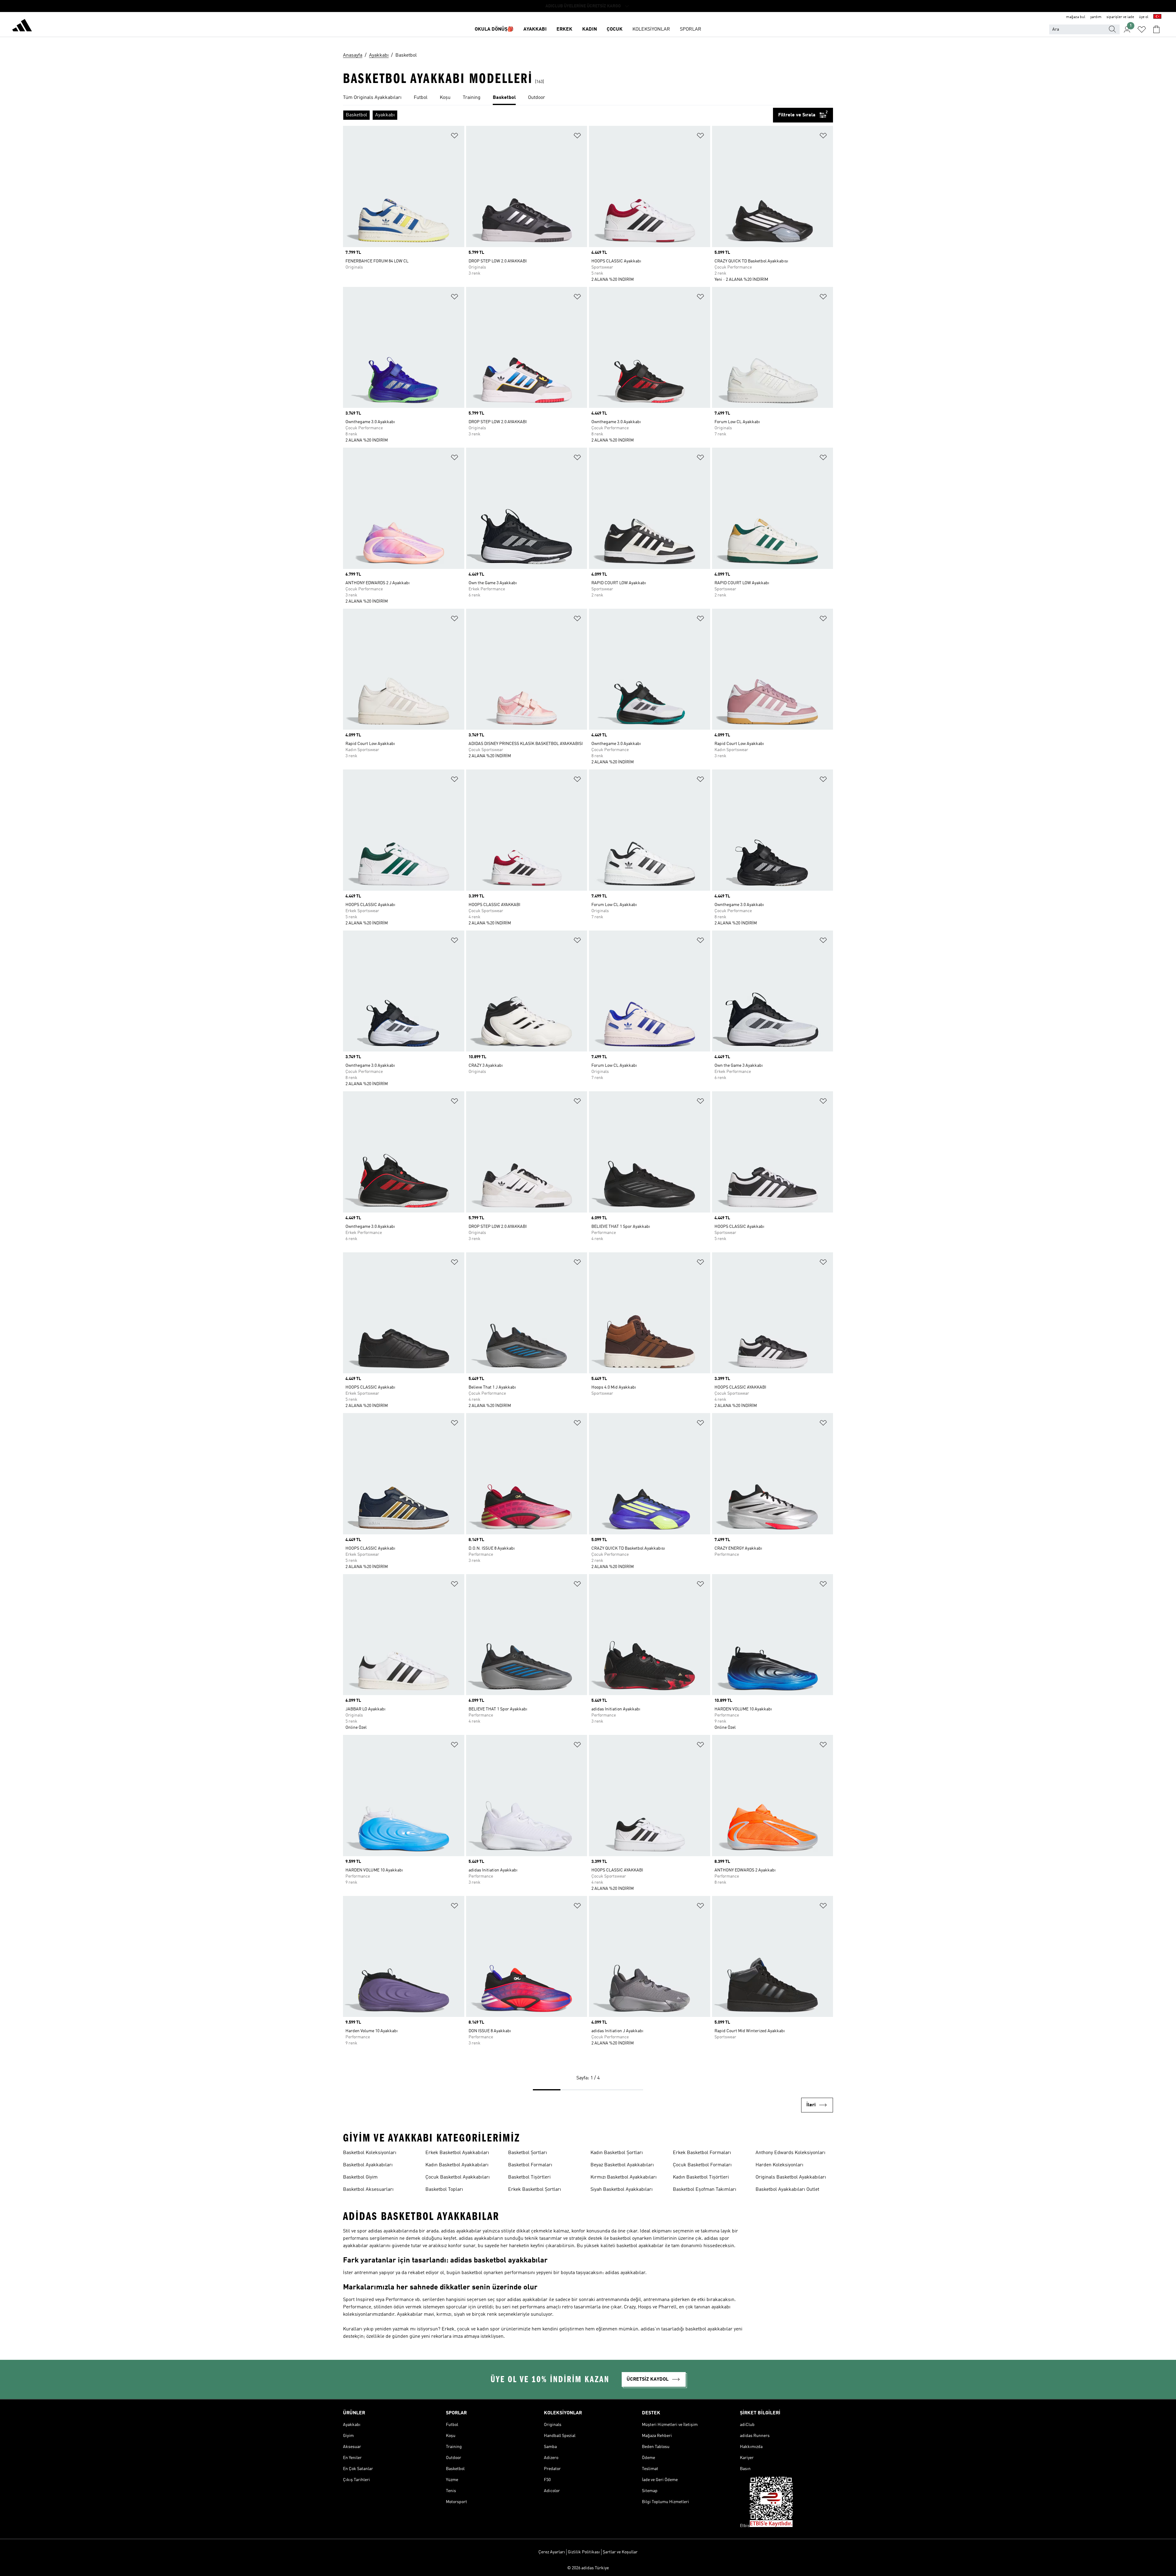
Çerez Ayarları (552, 2552)
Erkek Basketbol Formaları (702, 2153)
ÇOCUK (615, 29)
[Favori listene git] (1142, 29)
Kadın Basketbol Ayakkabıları (457, 2165)
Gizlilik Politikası (584, 2552)
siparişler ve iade (1120, 17)
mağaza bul (1076, 17)
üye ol (1144, 17)
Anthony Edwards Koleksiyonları (790, 2153)
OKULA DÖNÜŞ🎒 (494, 29)
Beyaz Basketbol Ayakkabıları (622, 2165)
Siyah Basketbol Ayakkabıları (622, 2190)
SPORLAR (691, 29)
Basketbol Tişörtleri (529, 2177)
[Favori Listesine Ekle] (454, 137)
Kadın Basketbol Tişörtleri (701, 2177)
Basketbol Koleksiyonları (370, 2153)
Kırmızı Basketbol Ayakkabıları (624, 2177)
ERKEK (564, 29)
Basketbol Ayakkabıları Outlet (787, 2190)
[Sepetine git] (1156, 29)
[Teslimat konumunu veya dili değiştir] (1157, 17)
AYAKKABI (535, 29)
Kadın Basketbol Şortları (617, 2153)
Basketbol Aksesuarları (368, 2190)
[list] (588, 98)
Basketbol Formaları (530, 2165)
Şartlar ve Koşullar (620, 2552)
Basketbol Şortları (528, 2153)
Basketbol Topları (444, 2190)
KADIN (590, 29)
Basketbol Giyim (360, 2177)
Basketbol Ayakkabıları (368, 2165)
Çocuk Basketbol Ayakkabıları (458, 2177)
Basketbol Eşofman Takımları (705, 2190)
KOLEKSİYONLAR (651, 29)
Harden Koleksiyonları (779, 2165)
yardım (1096, 17)
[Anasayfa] (22, 26)
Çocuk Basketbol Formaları (702, 2165)
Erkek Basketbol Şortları (535, 2190)
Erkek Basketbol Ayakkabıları (457, 2153)
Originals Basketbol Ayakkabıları (791, 2177)
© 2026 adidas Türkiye (588, 2568)
